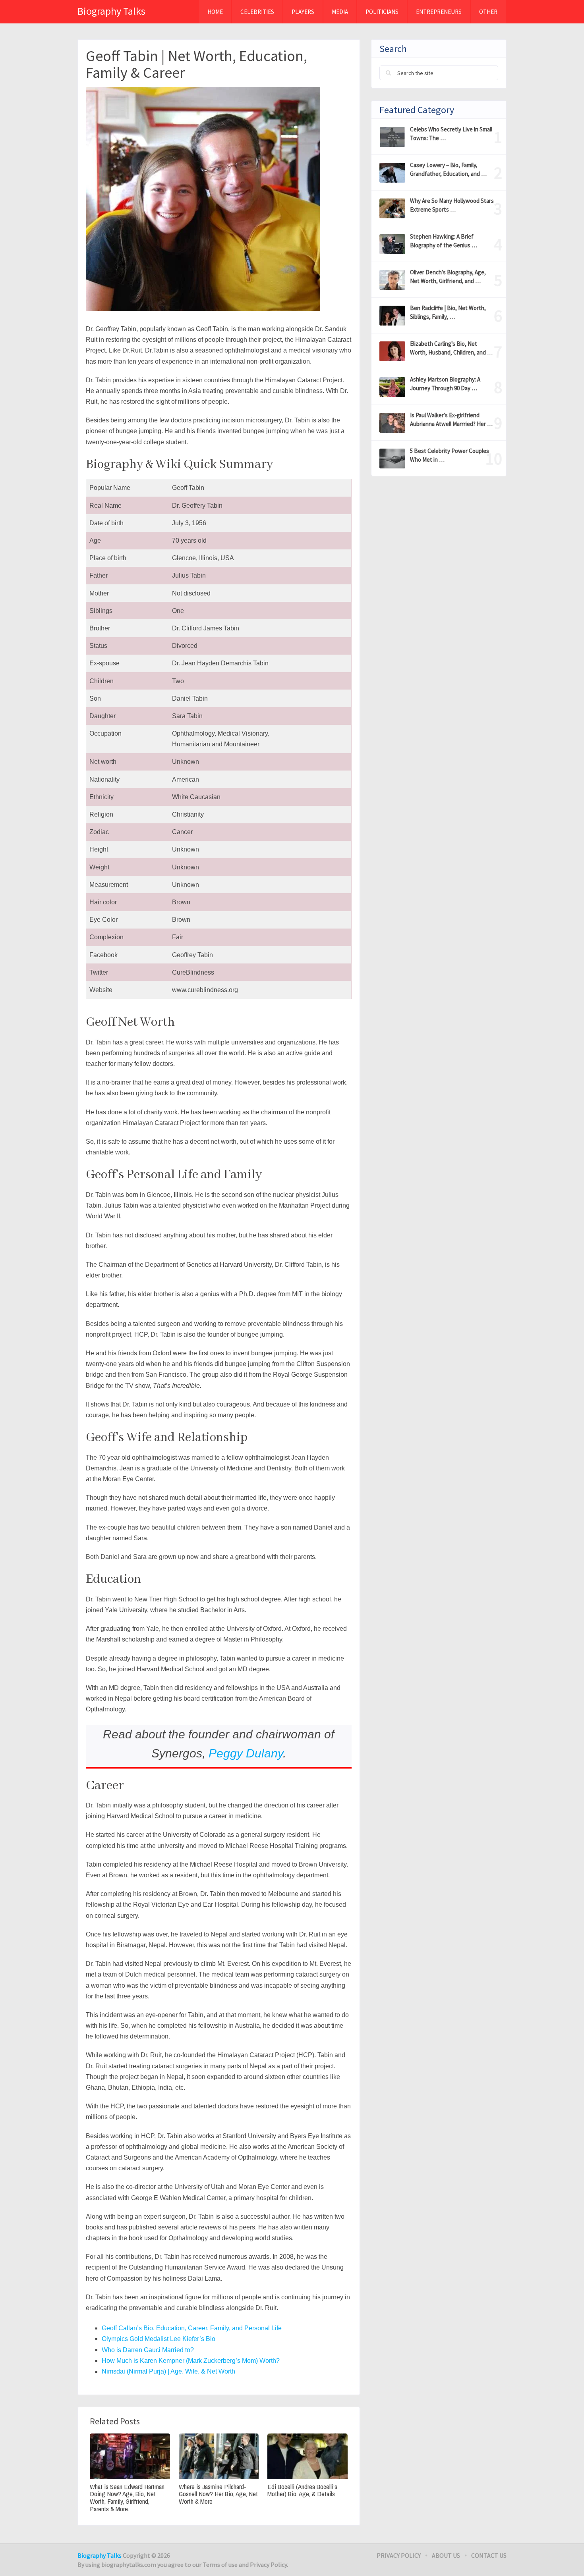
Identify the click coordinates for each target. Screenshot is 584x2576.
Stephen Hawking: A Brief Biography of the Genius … (444, 241)
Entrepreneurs (439, 12)
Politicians (382, 12)
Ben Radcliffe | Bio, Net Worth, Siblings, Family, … (448, 312)
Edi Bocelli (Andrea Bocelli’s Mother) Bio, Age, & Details (302, 2490)
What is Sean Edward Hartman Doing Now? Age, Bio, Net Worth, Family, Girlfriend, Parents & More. (127, 2498)
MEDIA (340, 12)
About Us (446, 2555)
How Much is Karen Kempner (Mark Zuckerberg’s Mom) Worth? (191, 2361)
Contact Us (489, 2555)
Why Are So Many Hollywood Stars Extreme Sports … (452, 205)
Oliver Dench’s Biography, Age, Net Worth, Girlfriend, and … (448, 276)
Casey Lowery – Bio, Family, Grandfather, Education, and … (448, 169)
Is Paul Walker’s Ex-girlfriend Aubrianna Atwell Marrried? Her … (451, 419)
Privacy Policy (399, 2555)
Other (488, 12)
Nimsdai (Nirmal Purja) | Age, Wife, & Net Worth (168, 2371)
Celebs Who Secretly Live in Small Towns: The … (451, 134)
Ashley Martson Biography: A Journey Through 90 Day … (445, 384)
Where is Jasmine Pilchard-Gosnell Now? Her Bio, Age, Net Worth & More (218, 2494)
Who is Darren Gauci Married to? (148, 2350)
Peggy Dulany (246, 1753)
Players (303, 12)
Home (215, 12)
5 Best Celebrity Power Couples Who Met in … (450, 455)
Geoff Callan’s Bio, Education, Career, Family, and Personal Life (192, 2328)
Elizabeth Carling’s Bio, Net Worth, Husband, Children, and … (451, 348)
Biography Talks (111, 11)
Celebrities (257, 12)
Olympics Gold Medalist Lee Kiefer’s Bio (159, 2339)
